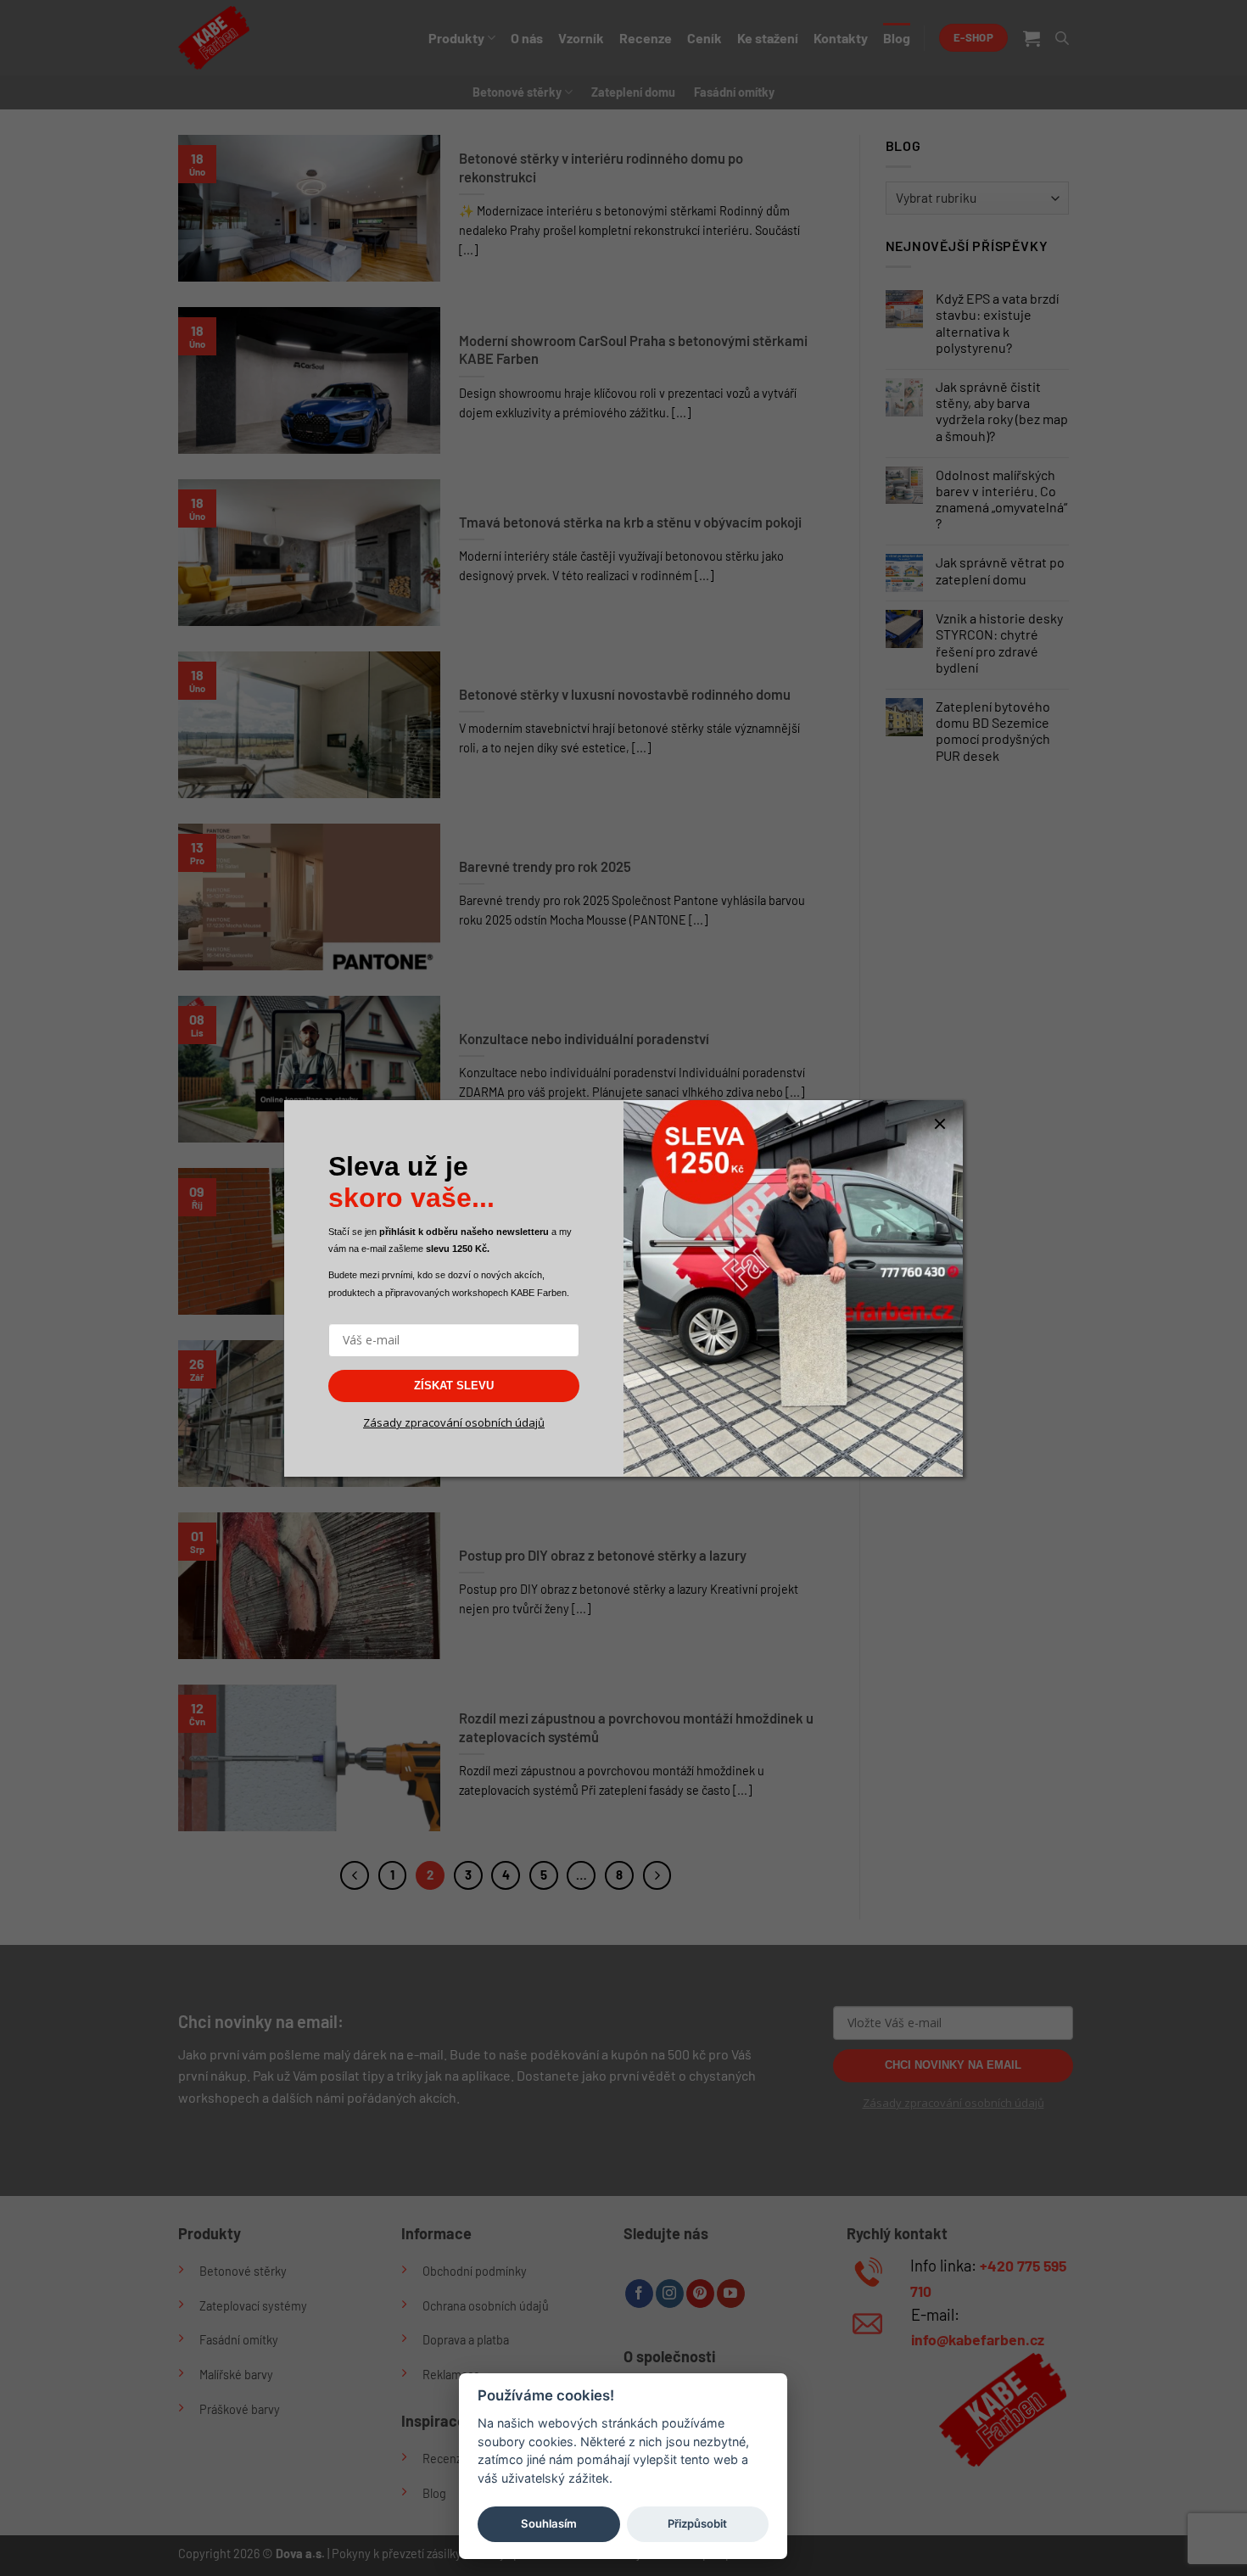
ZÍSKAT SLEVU (454, 1386)
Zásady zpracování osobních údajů (454, 1422)
